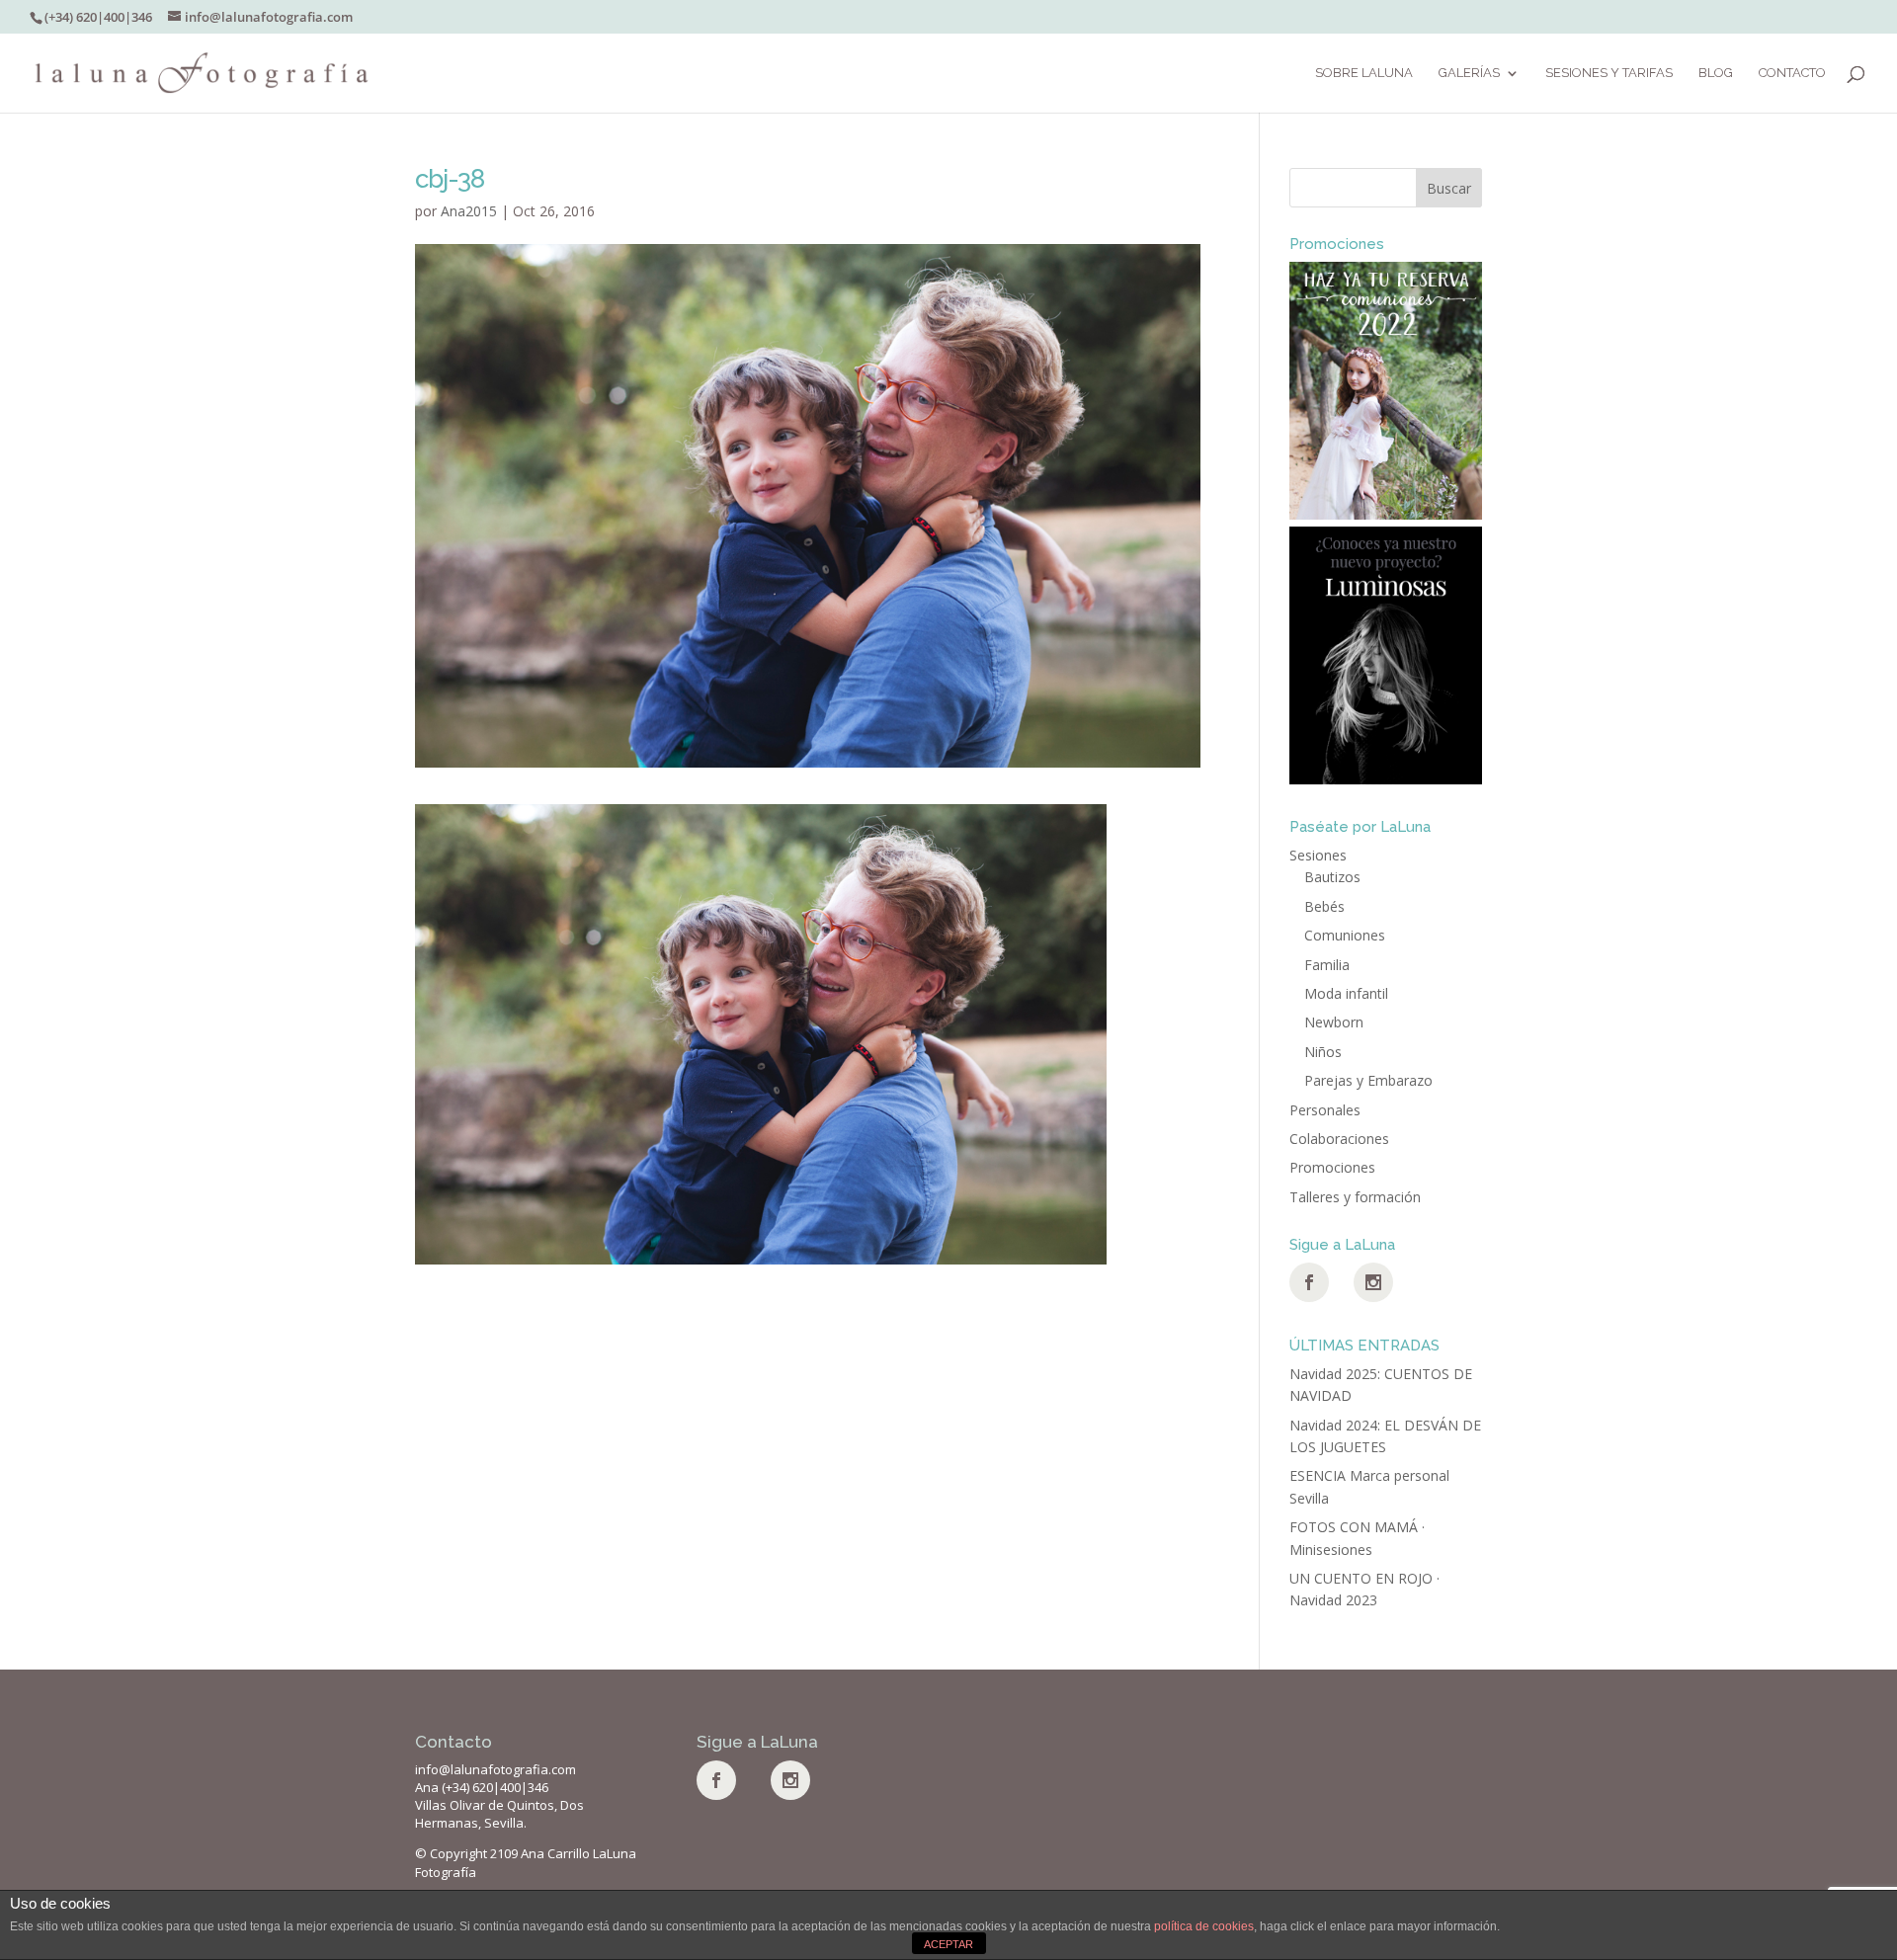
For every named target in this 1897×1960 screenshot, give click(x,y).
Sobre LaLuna (1364, 73)
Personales (1325, 1110)
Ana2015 (469, 211)
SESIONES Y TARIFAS (1609, 73)
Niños (1323, 1052)
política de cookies (1204, 1926)
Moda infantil (1346, 993)
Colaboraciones (1339, 1139)
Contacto (1792, 73)
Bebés (1324, 906)
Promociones (1332, 1167)
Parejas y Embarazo (1368, 1080)
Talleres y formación (1355, 1197)
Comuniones (1345, 935)
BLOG (1716, 73)
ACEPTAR (948, 1944)
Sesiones (1318, 855)
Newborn (1334, 1022)
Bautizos (1332, 877)
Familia (1327, 965)
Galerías (1469, 73)
